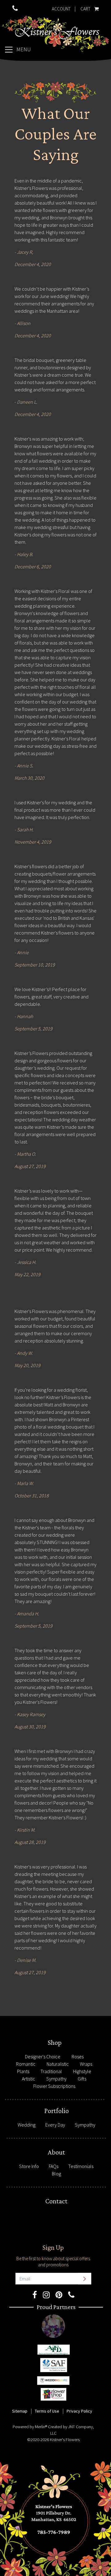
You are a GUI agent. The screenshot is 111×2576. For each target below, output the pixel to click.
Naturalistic (58, 2064)
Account (61, 9)
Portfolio (56, 2111)
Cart (85, 7)
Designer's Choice (43, 2056)
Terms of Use (47, 2411)
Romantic (26, 2064)
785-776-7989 (58, 2034)
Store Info (29, 2166)
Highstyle (82, 2071)
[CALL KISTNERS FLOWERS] (15, 9)
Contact (56, 2201)
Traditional (51, 2071)
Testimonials (81, 2166)
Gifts (82, 2079)
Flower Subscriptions (54, 2086)
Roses (78, 2056)
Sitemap (20, 2411)
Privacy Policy (79, 2411)
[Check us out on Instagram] (46, 2296)
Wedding (27, 2125)
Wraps (86, 2064)
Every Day (55, 2125)
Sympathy (56, 2079)
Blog (56, 2174)
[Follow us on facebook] (35, 2296)
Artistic (29, 2079)
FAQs (53, 2166)
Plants (23, 2071)
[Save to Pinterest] (59, 2296)
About (56, 2152)
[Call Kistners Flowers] (71, 2296)
